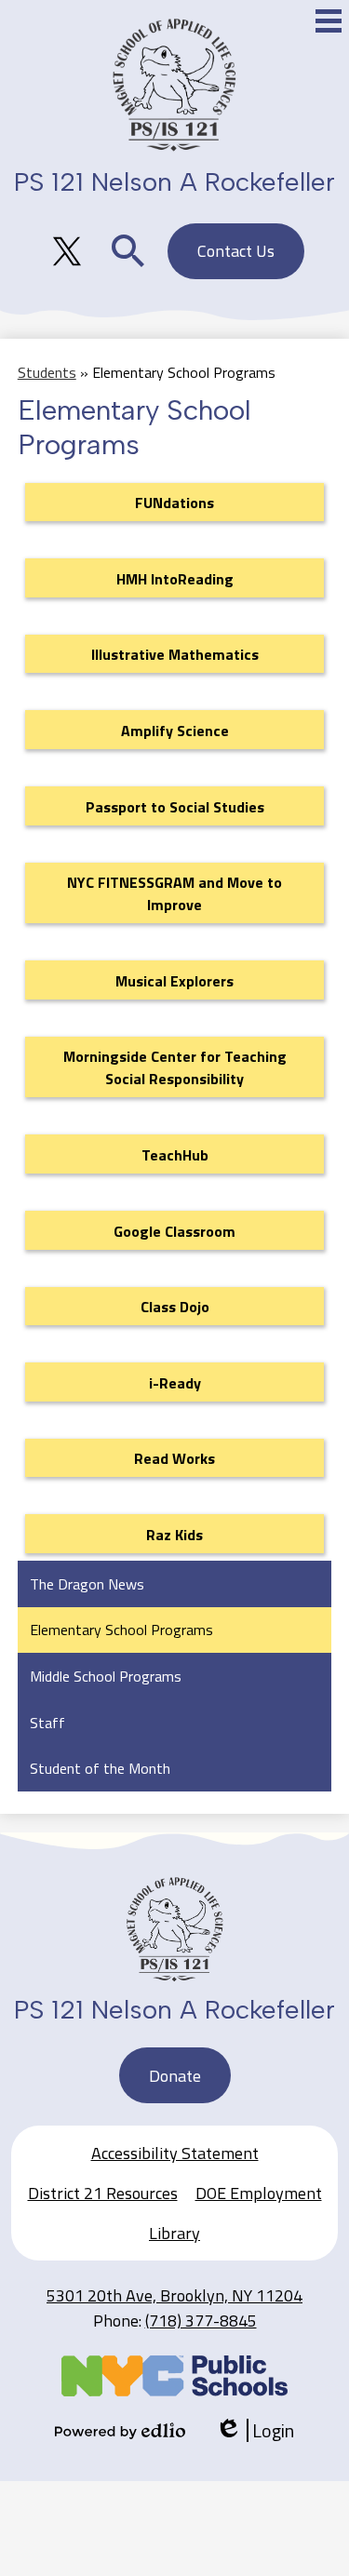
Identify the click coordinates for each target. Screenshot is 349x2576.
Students (47, 372)
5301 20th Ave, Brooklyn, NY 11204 (174, 2295)
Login (255, 2430)
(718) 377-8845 (201, 2321)
